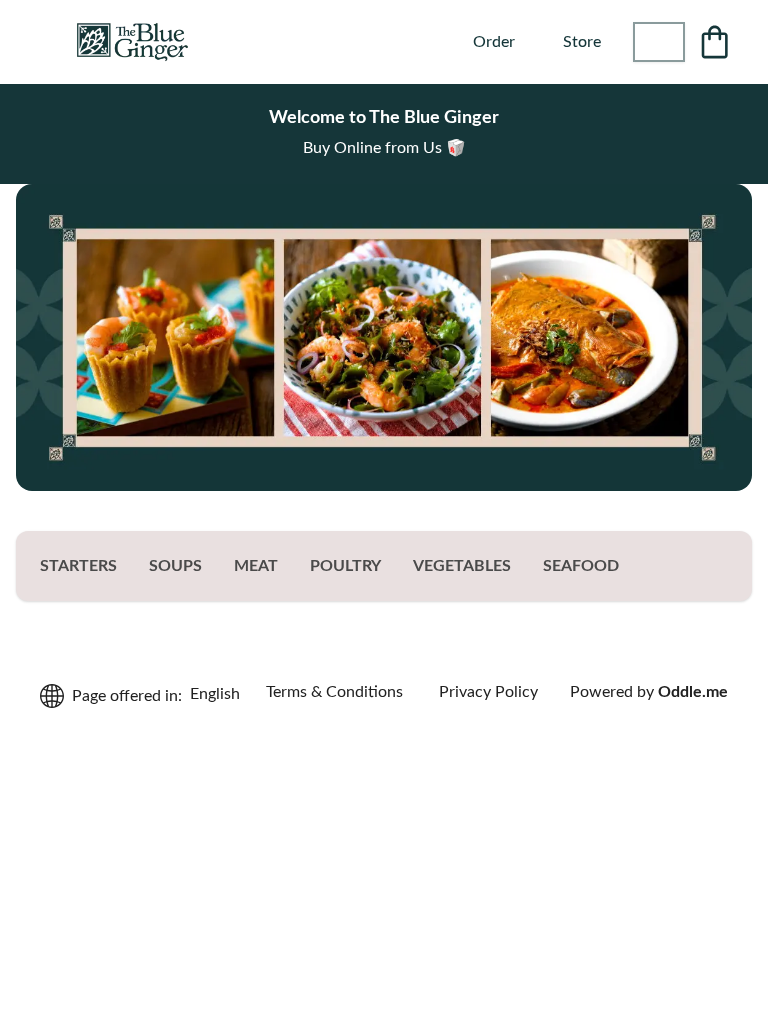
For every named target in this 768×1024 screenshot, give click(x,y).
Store (582, 42)
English (215, 694)
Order (494, 42)
